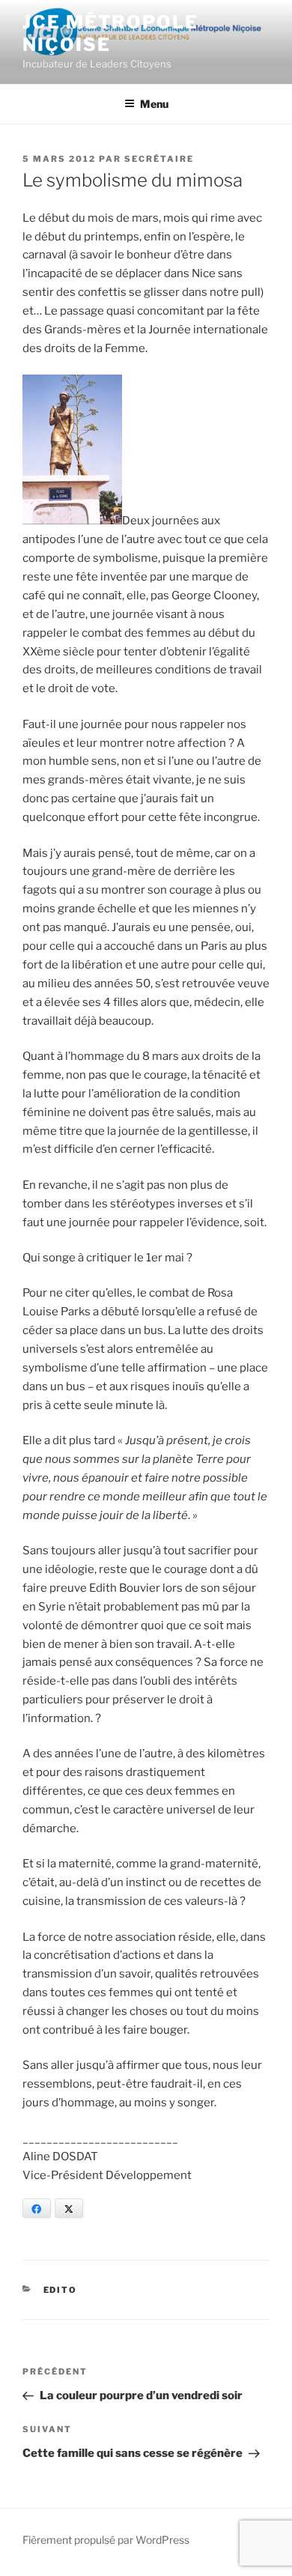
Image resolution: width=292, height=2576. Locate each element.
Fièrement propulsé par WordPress (106, 2540)
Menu (154, 104)
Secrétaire (159, 159)
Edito (61, 2290)
